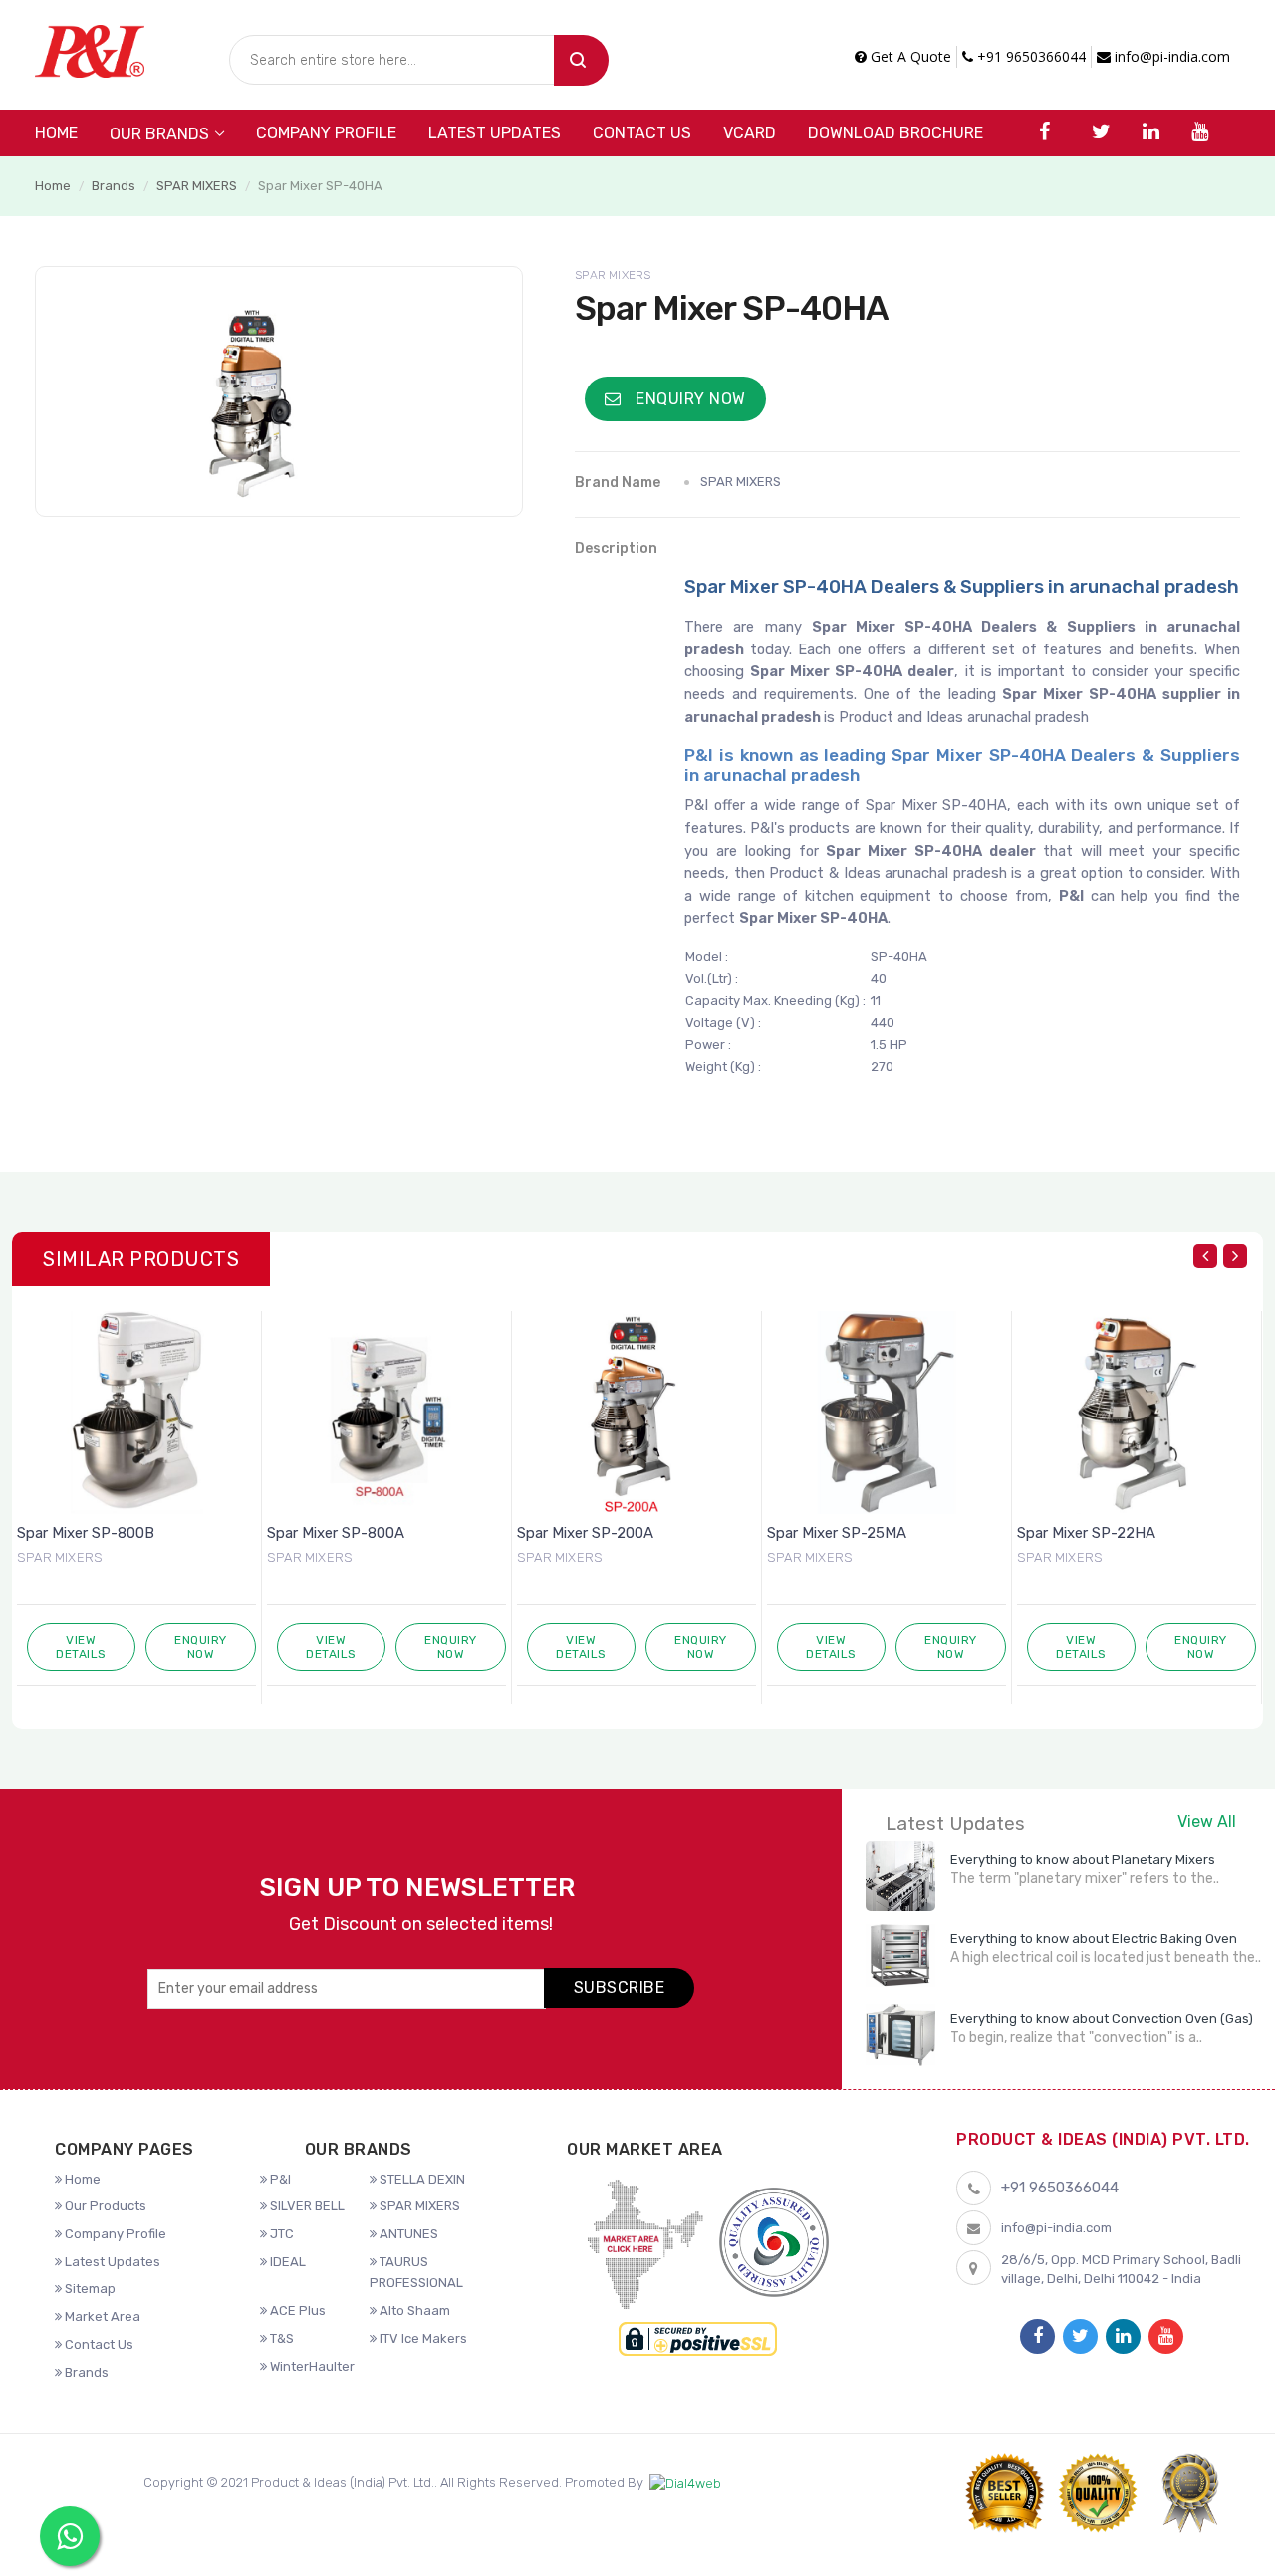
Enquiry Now (689, 399)
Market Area (101, 2317)
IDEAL (286, 2262)
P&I (279, 2179)
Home (56, 133)
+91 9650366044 (1029, 56)
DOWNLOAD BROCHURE (895, 133)
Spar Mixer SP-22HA (1086, 1533)
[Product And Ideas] (90, 49)
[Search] (581, 60)
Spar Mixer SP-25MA (837, 1533)
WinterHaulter (311, 2366)
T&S (280, 2338)
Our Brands (159, 134)
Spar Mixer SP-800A (336, 1533)
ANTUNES (407, 2234)
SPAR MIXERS (197, 186)
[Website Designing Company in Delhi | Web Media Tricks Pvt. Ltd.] (685, 2484)
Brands (114, 186)
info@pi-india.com (1170, 56)
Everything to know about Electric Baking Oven (1094, 1939)
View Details (81, 1647)
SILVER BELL (306, 2206)
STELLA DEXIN (421, 2179)
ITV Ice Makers (422, 2338)
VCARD (750, 133)
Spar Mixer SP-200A (585, 1533)
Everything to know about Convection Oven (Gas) (1102, 2019)
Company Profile (326, 133)
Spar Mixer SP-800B (86, 1533)
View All (1207, 1821)
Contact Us (642, 133)
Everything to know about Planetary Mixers (1083, 1859)
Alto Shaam (413, 2311)
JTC (280, 2234)
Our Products (104, 2206)
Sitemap (89, 2289)
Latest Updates (495, 133)
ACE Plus (296, 2311)
